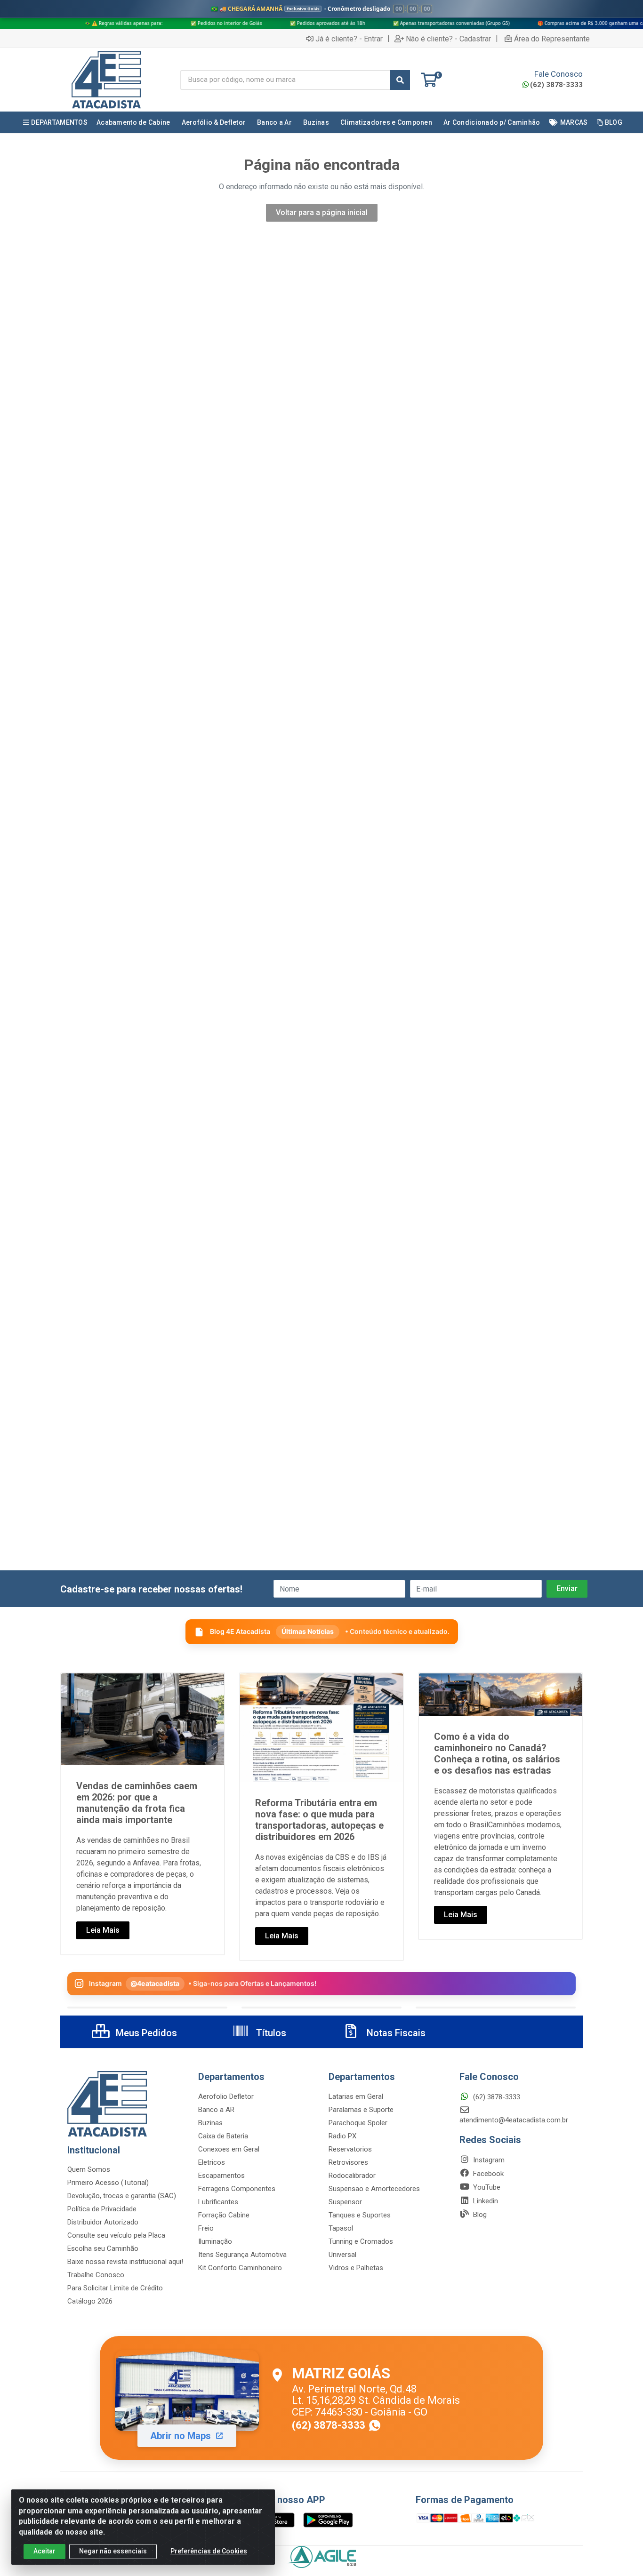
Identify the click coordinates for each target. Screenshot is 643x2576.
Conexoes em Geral (229, 2149)
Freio (206, 2228)
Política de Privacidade (102, 2209)
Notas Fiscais (395, 2033)
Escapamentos (221, 2176)
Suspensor (345, 2202)
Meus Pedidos (145, 2033)
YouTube (486, 2187)
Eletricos (212, 2162)
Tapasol (341, 2228)
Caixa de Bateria (223, 2136)
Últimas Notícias (308, 1631)
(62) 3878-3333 (556, 85)
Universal (342, 2255)
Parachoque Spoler (358, 2123)
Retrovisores (348, 2162)
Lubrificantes (218, 2202)
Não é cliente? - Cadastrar (448, 39)
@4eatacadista (155, 1983)
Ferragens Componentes (237, 2189)
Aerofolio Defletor (226, 2096)
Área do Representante (552, 39)
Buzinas (210, 2123)
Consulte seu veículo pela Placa (116, 2235)
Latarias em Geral (356, 2096)
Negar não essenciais (113, 2551)
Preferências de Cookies (209, 2551)
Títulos (270, 2033)
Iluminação (215, 2241)
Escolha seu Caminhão (103, 2248)
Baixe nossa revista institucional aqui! (125, 2262)
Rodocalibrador (352, 2176)
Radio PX (342, 2136)
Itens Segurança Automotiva (242, 2255)
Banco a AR (216, 2110)
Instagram (488, 2160)
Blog (479, 2215)
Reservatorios (350, 2149)
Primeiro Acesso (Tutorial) (108, 2183)
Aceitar (44, 2551)
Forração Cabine (224, 2215)
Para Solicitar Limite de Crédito (115, 2288)
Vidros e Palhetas (356, 2268)
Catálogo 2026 (90, 2301)
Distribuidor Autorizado (103, 2222)
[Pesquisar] (400, 80)
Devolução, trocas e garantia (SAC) (122, 2196)
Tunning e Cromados (361, 2241)
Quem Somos (89, 2169)
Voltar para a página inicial (322, 212)
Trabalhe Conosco (96, 2275)
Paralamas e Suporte (361, 2110)
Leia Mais (103, 1930)
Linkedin (485, 2201)
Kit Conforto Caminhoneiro (240, 2268)
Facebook (487, 2174)
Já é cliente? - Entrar (349, 39)
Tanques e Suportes (360, 2215)
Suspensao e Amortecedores (374, 2189)
